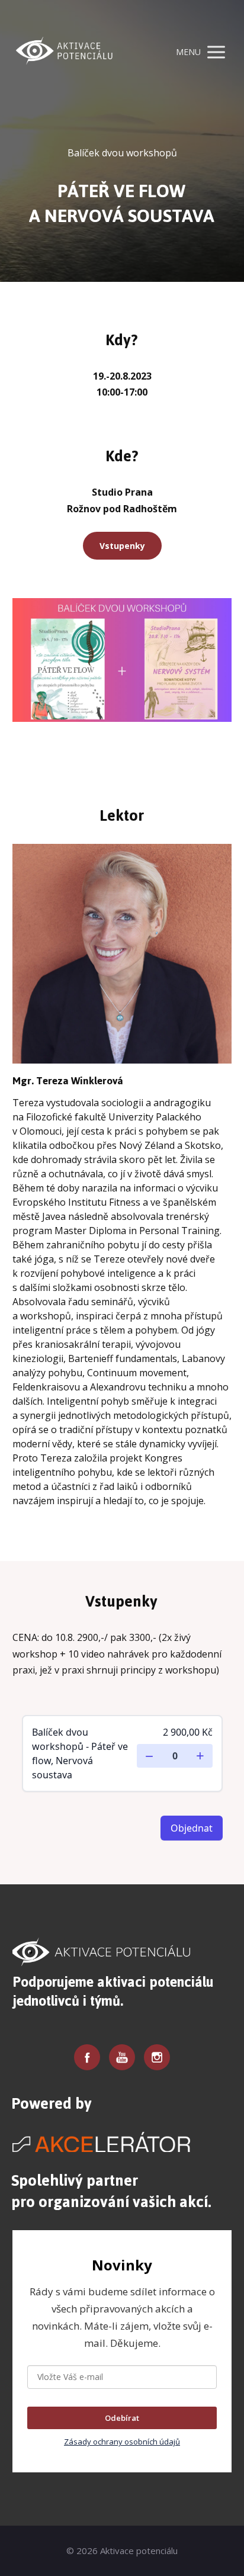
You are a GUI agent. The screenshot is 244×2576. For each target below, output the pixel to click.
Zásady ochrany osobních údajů (122, 2442)
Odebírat (122, 2418)
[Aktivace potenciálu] (63, 52)
